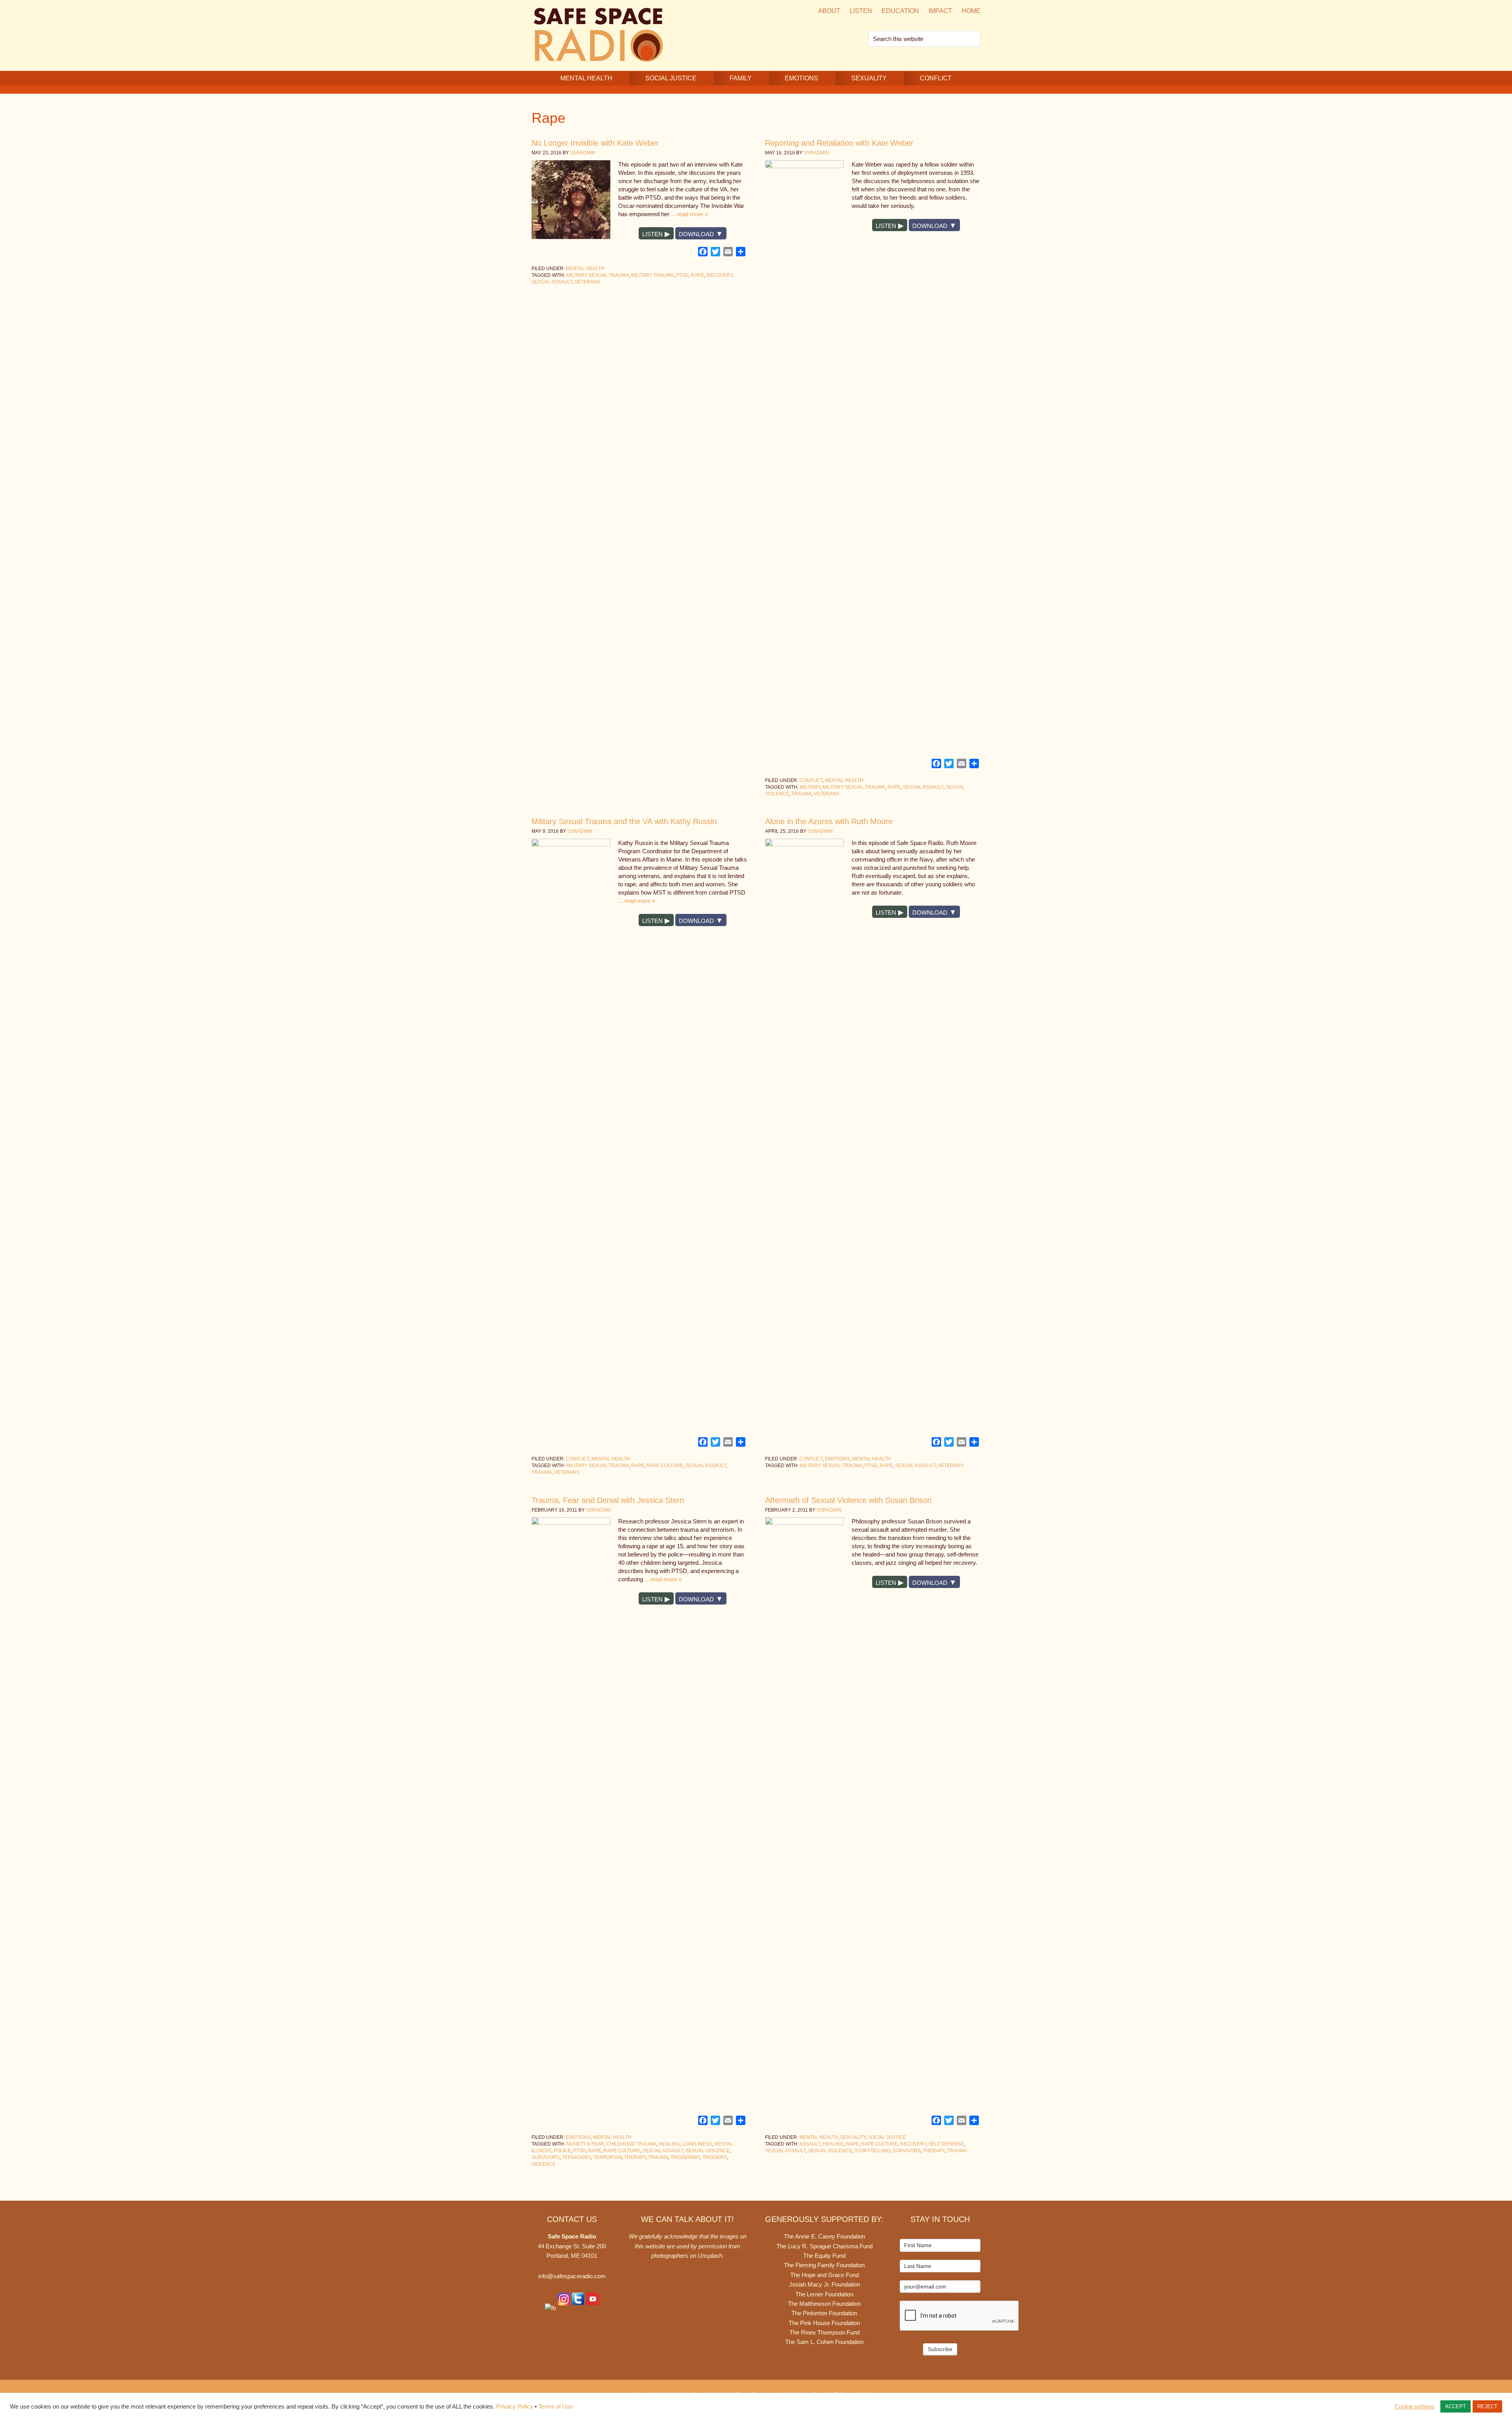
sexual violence (708, 2151)
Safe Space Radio (598, 34)
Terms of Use (556, 2407)
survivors (546, 2157)
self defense (946, 2144)
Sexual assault (552, 282)
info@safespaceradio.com (572, 2276)
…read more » (689, 214)
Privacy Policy (515, 2407)
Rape (698, 275)
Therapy (635, 2157)
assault (810, 2144)
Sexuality (853, 2137)
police (562, 2151)
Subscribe (940, 2349)
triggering (685, 2157)
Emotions (837, 1459)
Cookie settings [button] (1415, 2407)
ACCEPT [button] (1455, 2406)
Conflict (811, 780)
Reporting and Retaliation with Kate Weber (839, 143)
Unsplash (710, 2256)
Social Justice (887, 2137)
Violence (544, 2164)
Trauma (801, 794)
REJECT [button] (1487, 2406)
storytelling (872, 2151)
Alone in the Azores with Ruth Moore (829, 821)
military (810, 787)
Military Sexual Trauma (598, 275)
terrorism (608, 2157)
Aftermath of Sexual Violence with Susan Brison (848, 1500)
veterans (587, 282)
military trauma (652, 275)
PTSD (682, 275)
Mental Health (585, 269)
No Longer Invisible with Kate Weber (595, 143)
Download (696, 234)
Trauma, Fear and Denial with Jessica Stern (608, 1500)
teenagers (576, 2157)
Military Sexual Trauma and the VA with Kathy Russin (624, 821)
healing (669, 2144)
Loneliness (697, 2144)
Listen (652, 234)
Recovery (719, 275)
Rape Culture (665, 1466)
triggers (715, 2157)
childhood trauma (631, 2144)
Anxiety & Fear (585, 2144)
